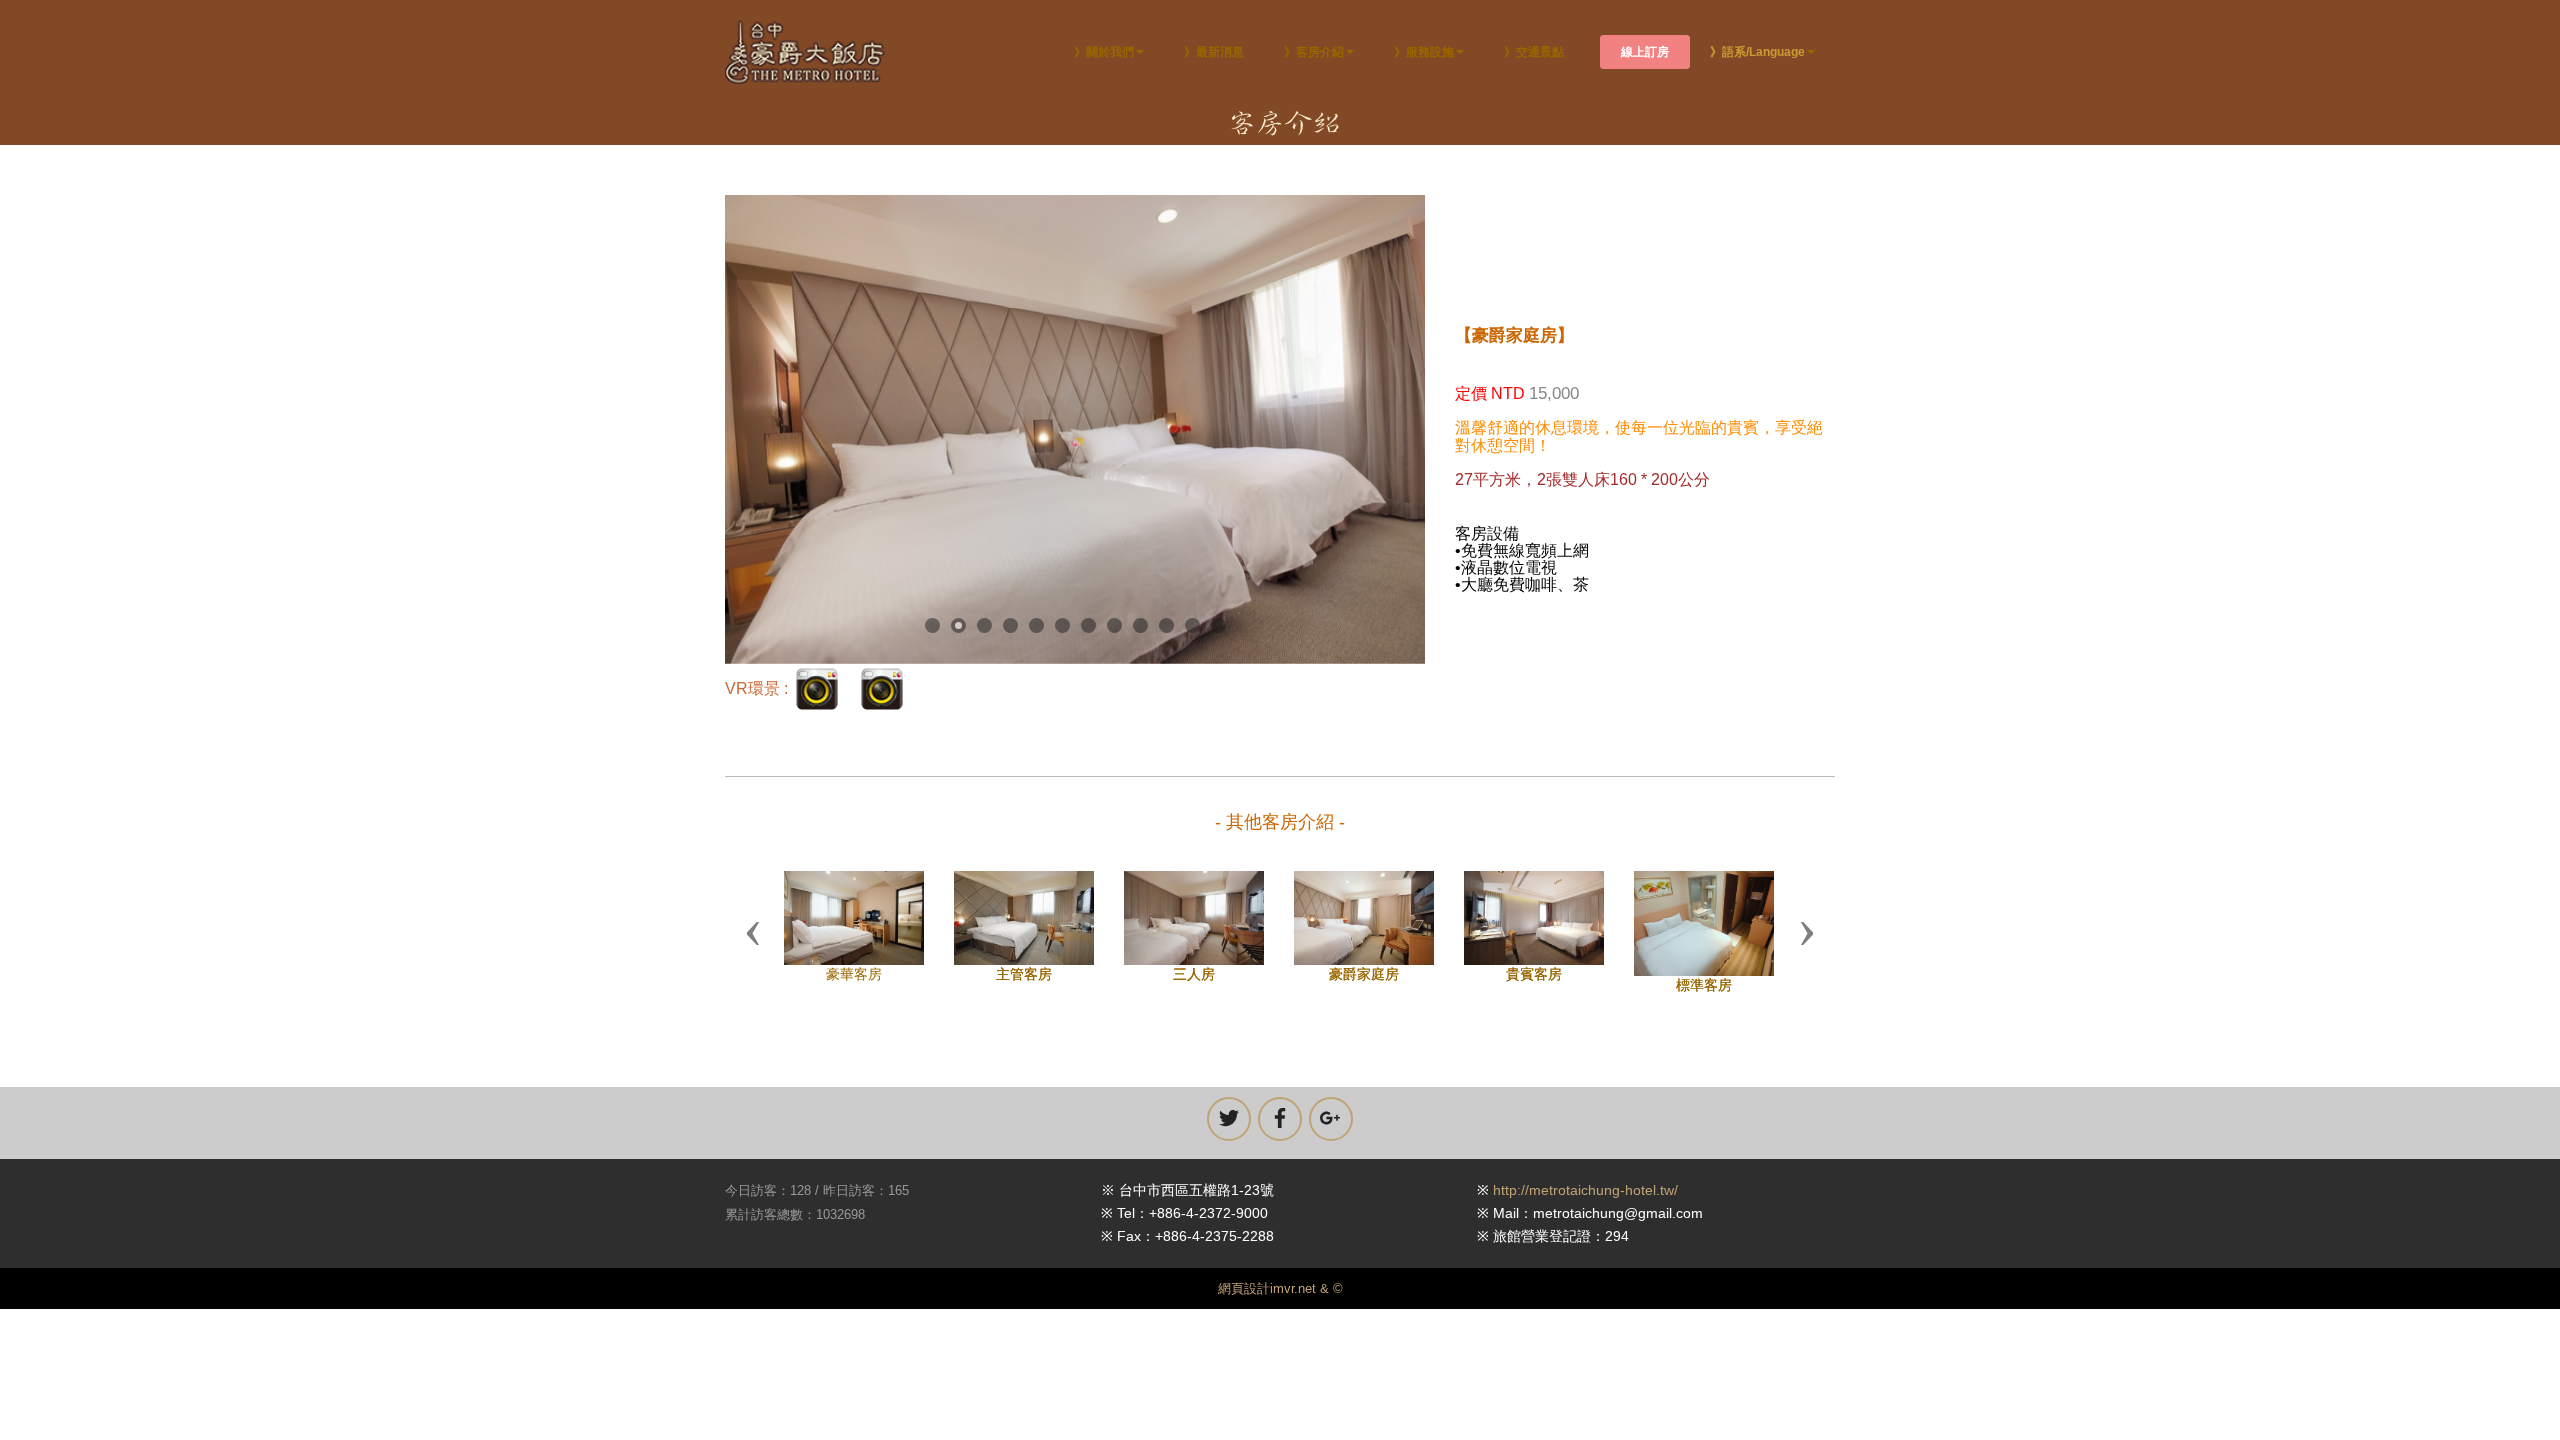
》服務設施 (1424, 52)
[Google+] (1331, 1138)
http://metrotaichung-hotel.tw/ (1585, 1209)
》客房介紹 (1314, 52)
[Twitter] (1229, 1138)
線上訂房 (1645, 52)
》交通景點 (1534, 52)
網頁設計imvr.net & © (1280, 1307)
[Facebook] (1280, 1138)
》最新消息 (1214, 52)
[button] (753, 942)
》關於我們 (1104, 52)
